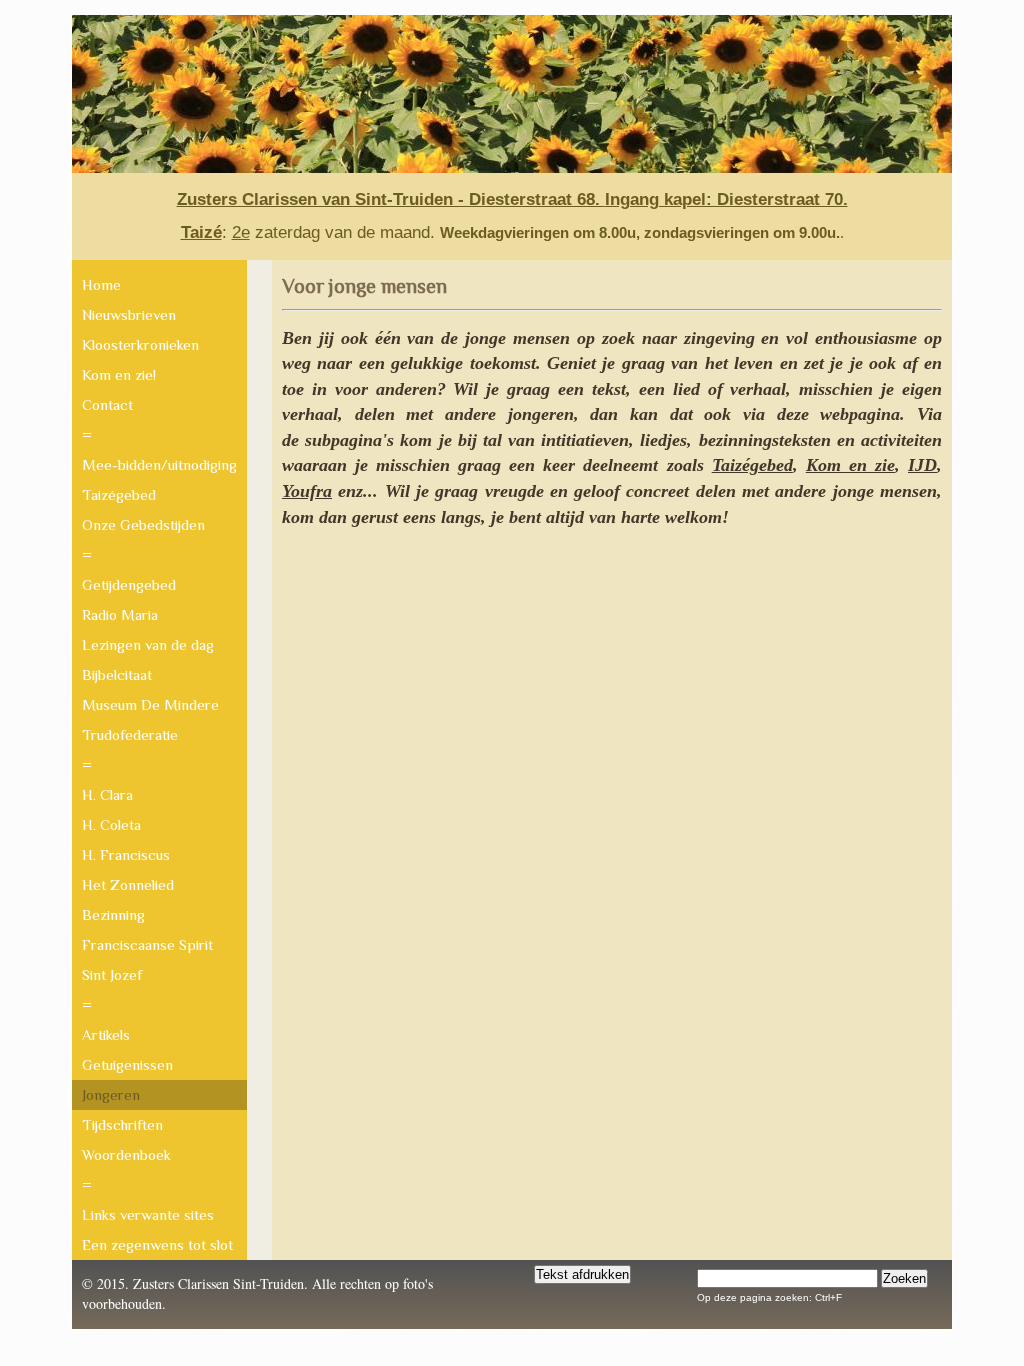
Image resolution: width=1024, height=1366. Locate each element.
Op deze (717, 1297)
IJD (922, 465)
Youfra (307, 491)
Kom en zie (850, 465)
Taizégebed (752, 465)
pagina (789, 1297)
